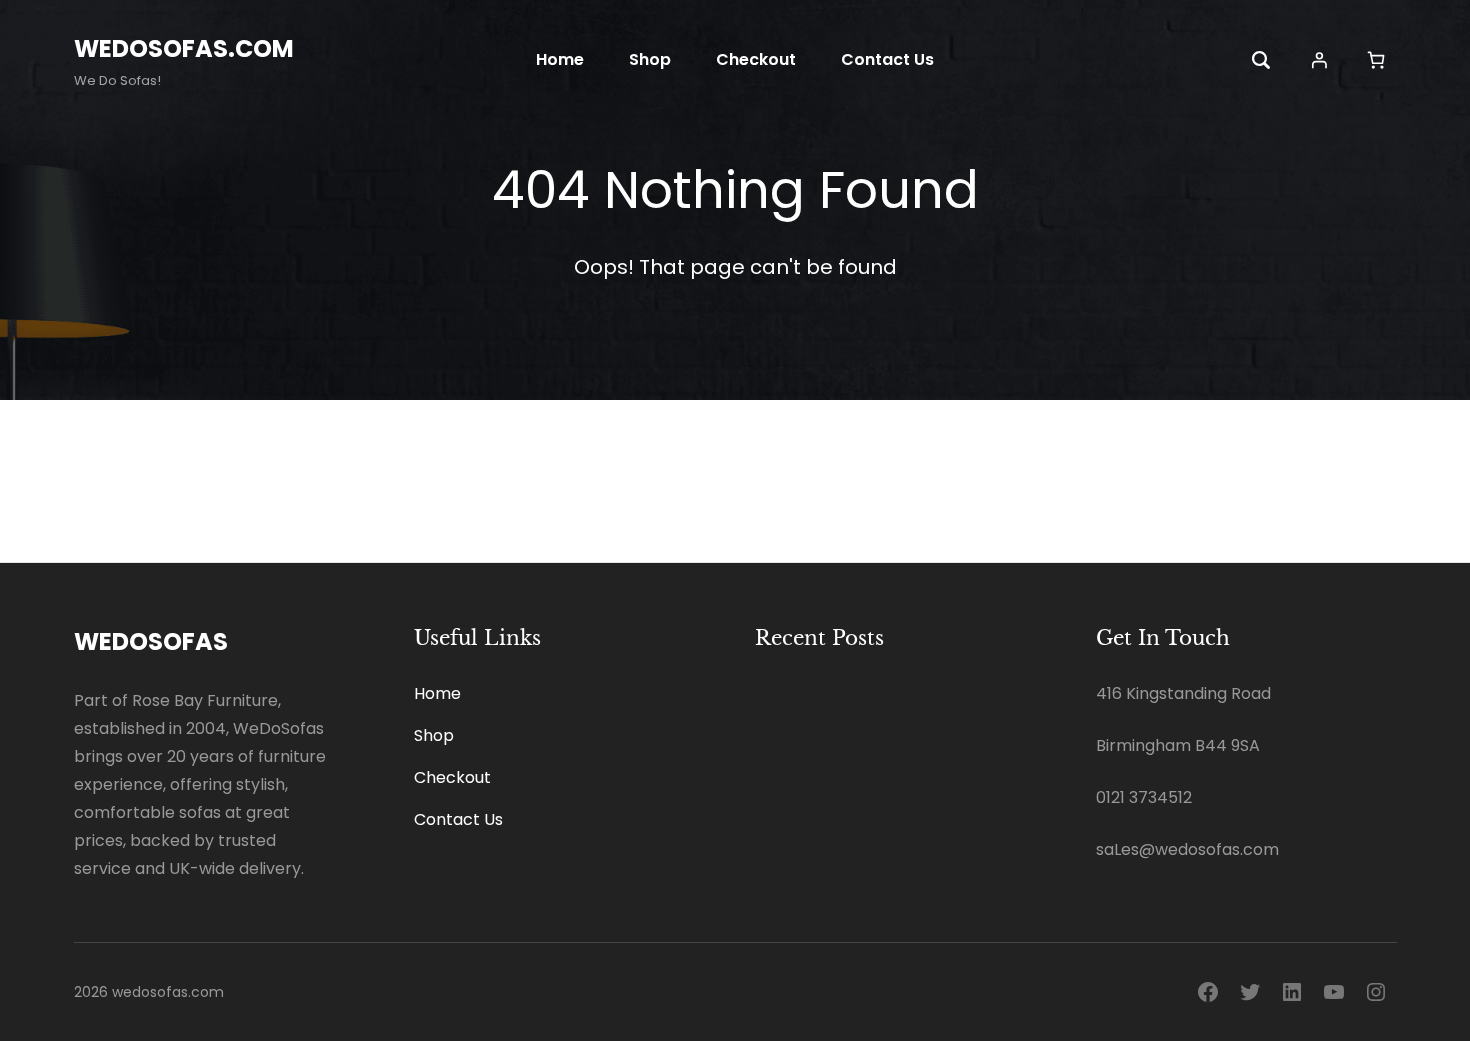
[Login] (1319, 60)
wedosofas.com (184, 48)
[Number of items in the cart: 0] (1376, 59)
